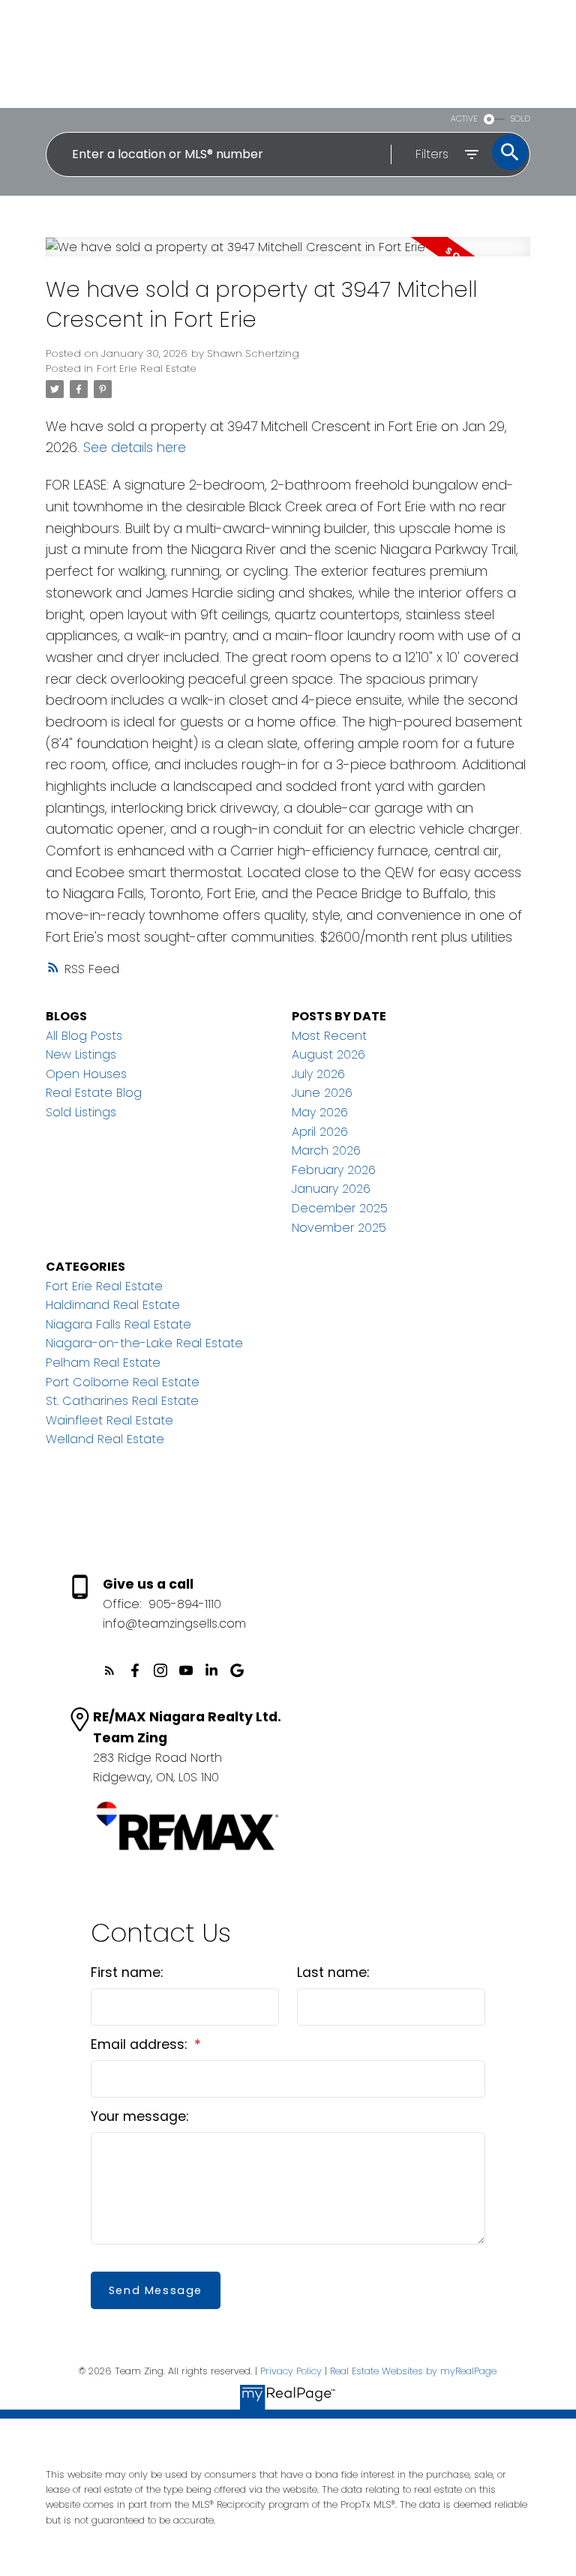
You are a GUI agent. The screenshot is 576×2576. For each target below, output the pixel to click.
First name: (127, 1972)
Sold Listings (81, 1112)
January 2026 (331, 1189)
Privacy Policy (291, 2371)
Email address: (141, 2044)
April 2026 (320, 1132)
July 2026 (318, 1074)
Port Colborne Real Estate (123, 1382)
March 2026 (326, 1150)
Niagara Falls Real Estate (118, 1324)
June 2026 (322, 1093)
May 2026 (320, 1112)
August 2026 (328, 1054)
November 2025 (339, 1228)
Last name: (333, 1972)
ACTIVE (464, 119)
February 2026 (334, 1170)
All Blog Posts (84, 1036)
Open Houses (86, 1074)
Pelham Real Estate (103, 1363)
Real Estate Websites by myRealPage (413, 2371)
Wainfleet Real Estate (109, 1420)
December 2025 (340, 1208)
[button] (109, 1670)
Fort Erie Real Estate (147, 368)
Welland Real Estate (105, 1439)
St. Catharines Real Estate (122, 1401)
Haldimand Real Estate (113, 1305)
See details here (135, 447)
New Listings (81, 1054)
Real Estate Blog (94, 1093)
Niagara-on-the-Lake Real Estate (144, 1343)
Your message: (139, 2116)
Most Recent (329, 1036)
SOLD (520, 119)
